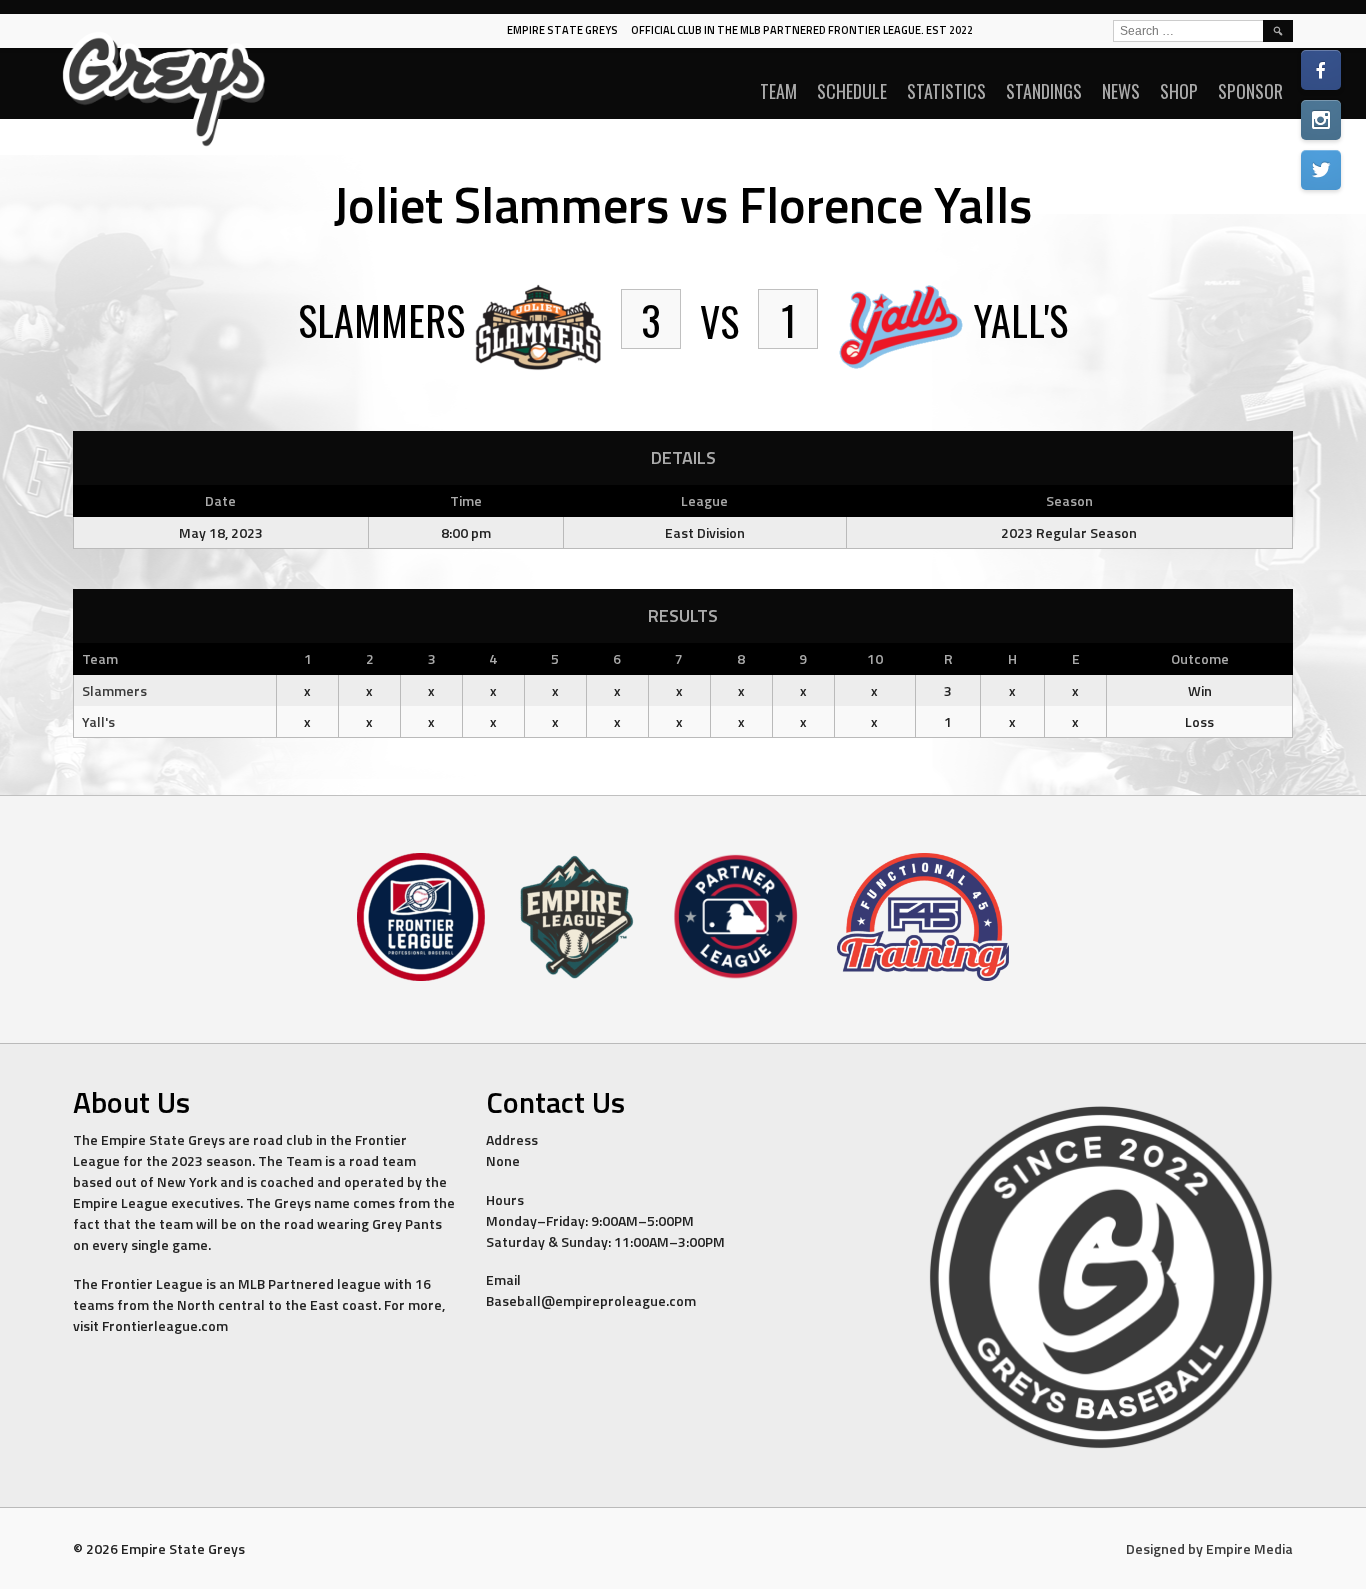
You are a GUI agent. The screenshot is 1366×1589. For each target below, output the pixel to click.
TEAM (778, 91)
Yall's (98, 721)
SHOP (1179, 91)
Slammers (114, 690)
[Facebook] (1321, 70)
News (1121, 91)
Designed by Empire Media (1209, 1548)
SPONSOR (1250, 91)
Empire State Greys (562, 30)
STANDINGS (1044, 91)
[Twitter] (1321, 170)
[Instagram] (1321, 120)
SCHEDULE (852, 91)
